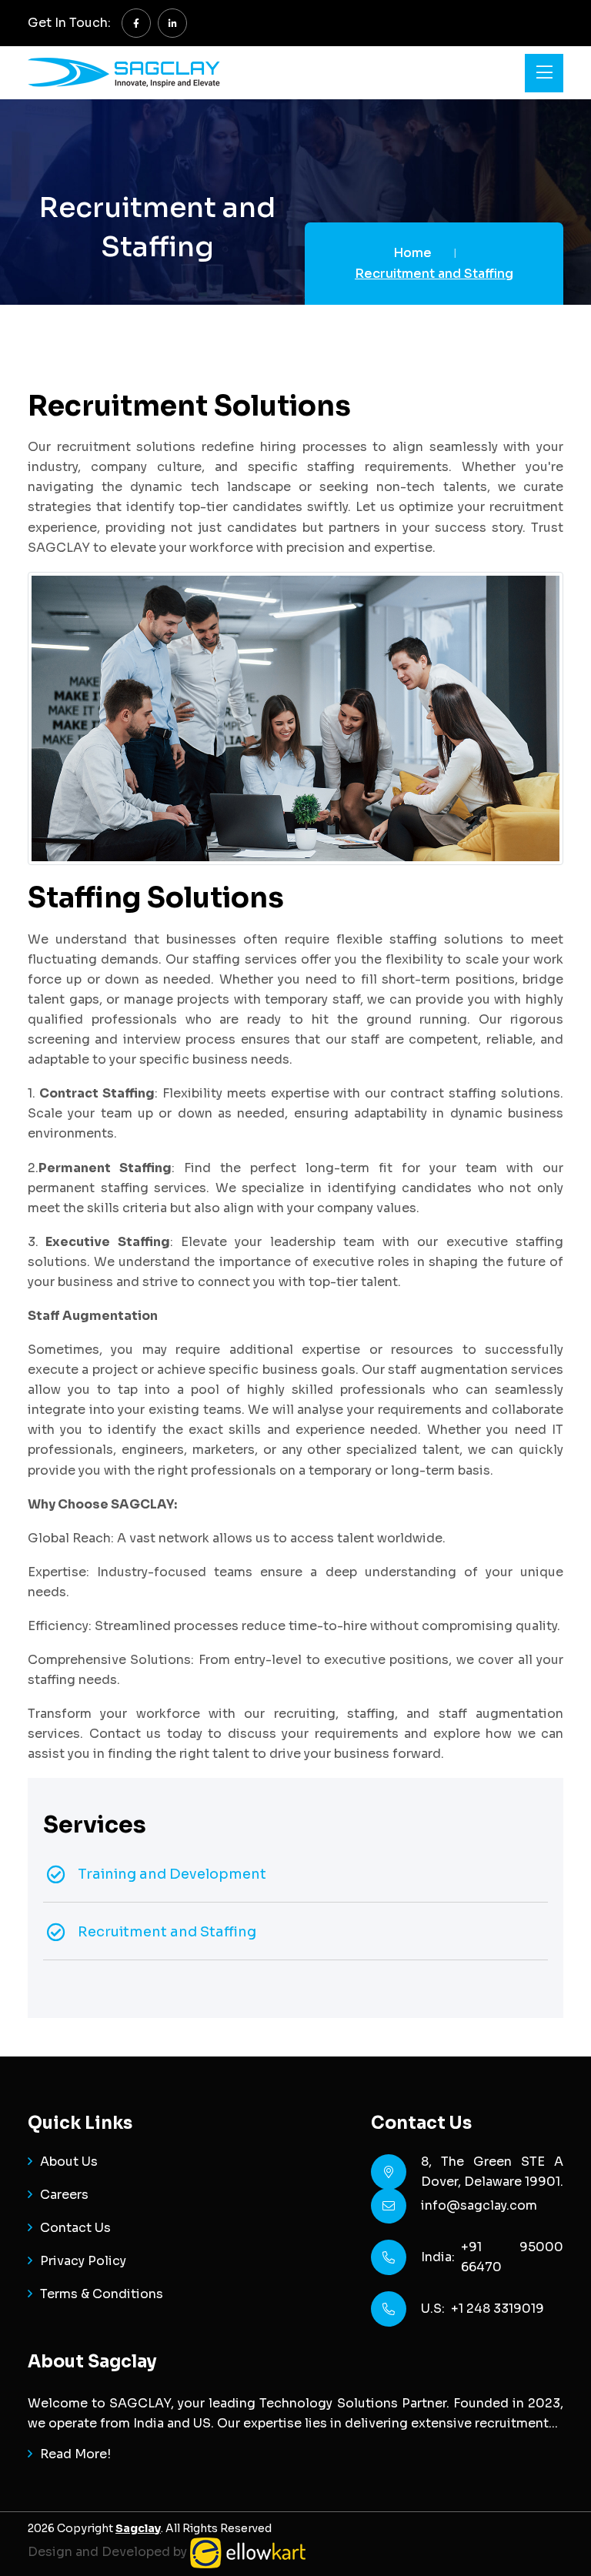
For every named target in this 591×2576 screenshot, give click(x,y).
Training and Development (172, 1874)
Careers (64, 2195)
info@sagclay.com (479, 2205)
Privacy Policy (83, 2261)
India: (441, 2257)
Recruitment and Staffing (167, 1932)
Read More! (75, 2454)
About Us (69, 2162)
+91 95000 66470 (512, 2257)
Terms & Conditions (102, 2294)
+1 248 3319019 (498, 2309)
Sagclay (138, 2528)
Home (412, 253)
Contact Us (75, 2228)
